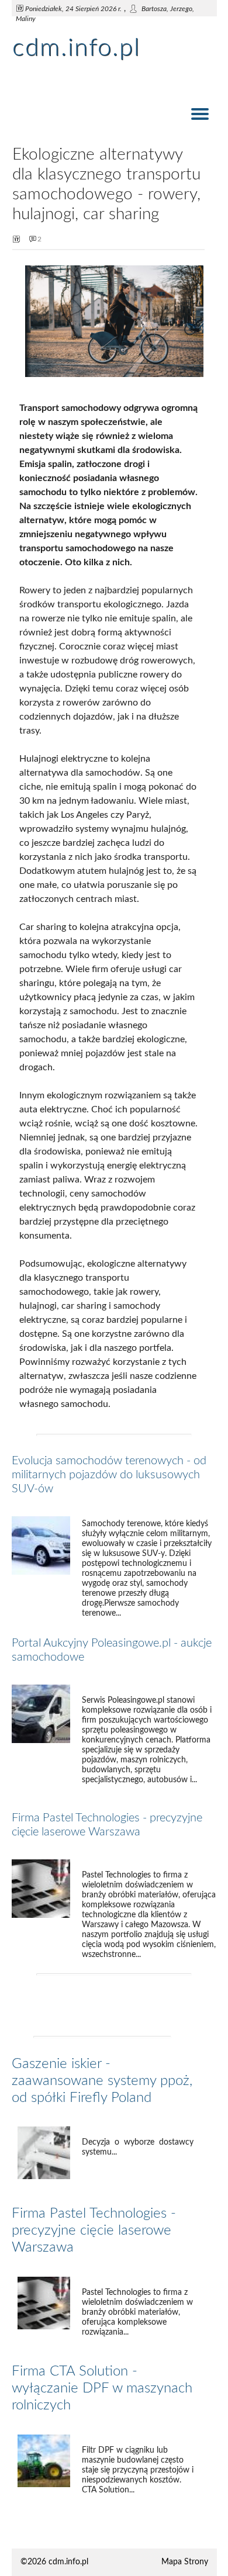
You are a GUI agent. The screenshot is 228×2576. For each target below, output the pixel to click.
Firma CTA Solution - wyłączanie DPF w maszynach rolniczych (102, 2388)
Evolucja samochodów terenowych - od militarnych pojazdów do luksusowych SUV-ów (109, 1475)
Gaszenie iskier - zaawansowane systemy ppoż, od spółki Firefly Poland (102, 2081)
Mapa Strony (185, 2562)
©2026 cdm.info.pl (54, 2562)
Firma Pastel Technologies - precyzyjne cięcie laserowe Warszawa (94, 2231)
